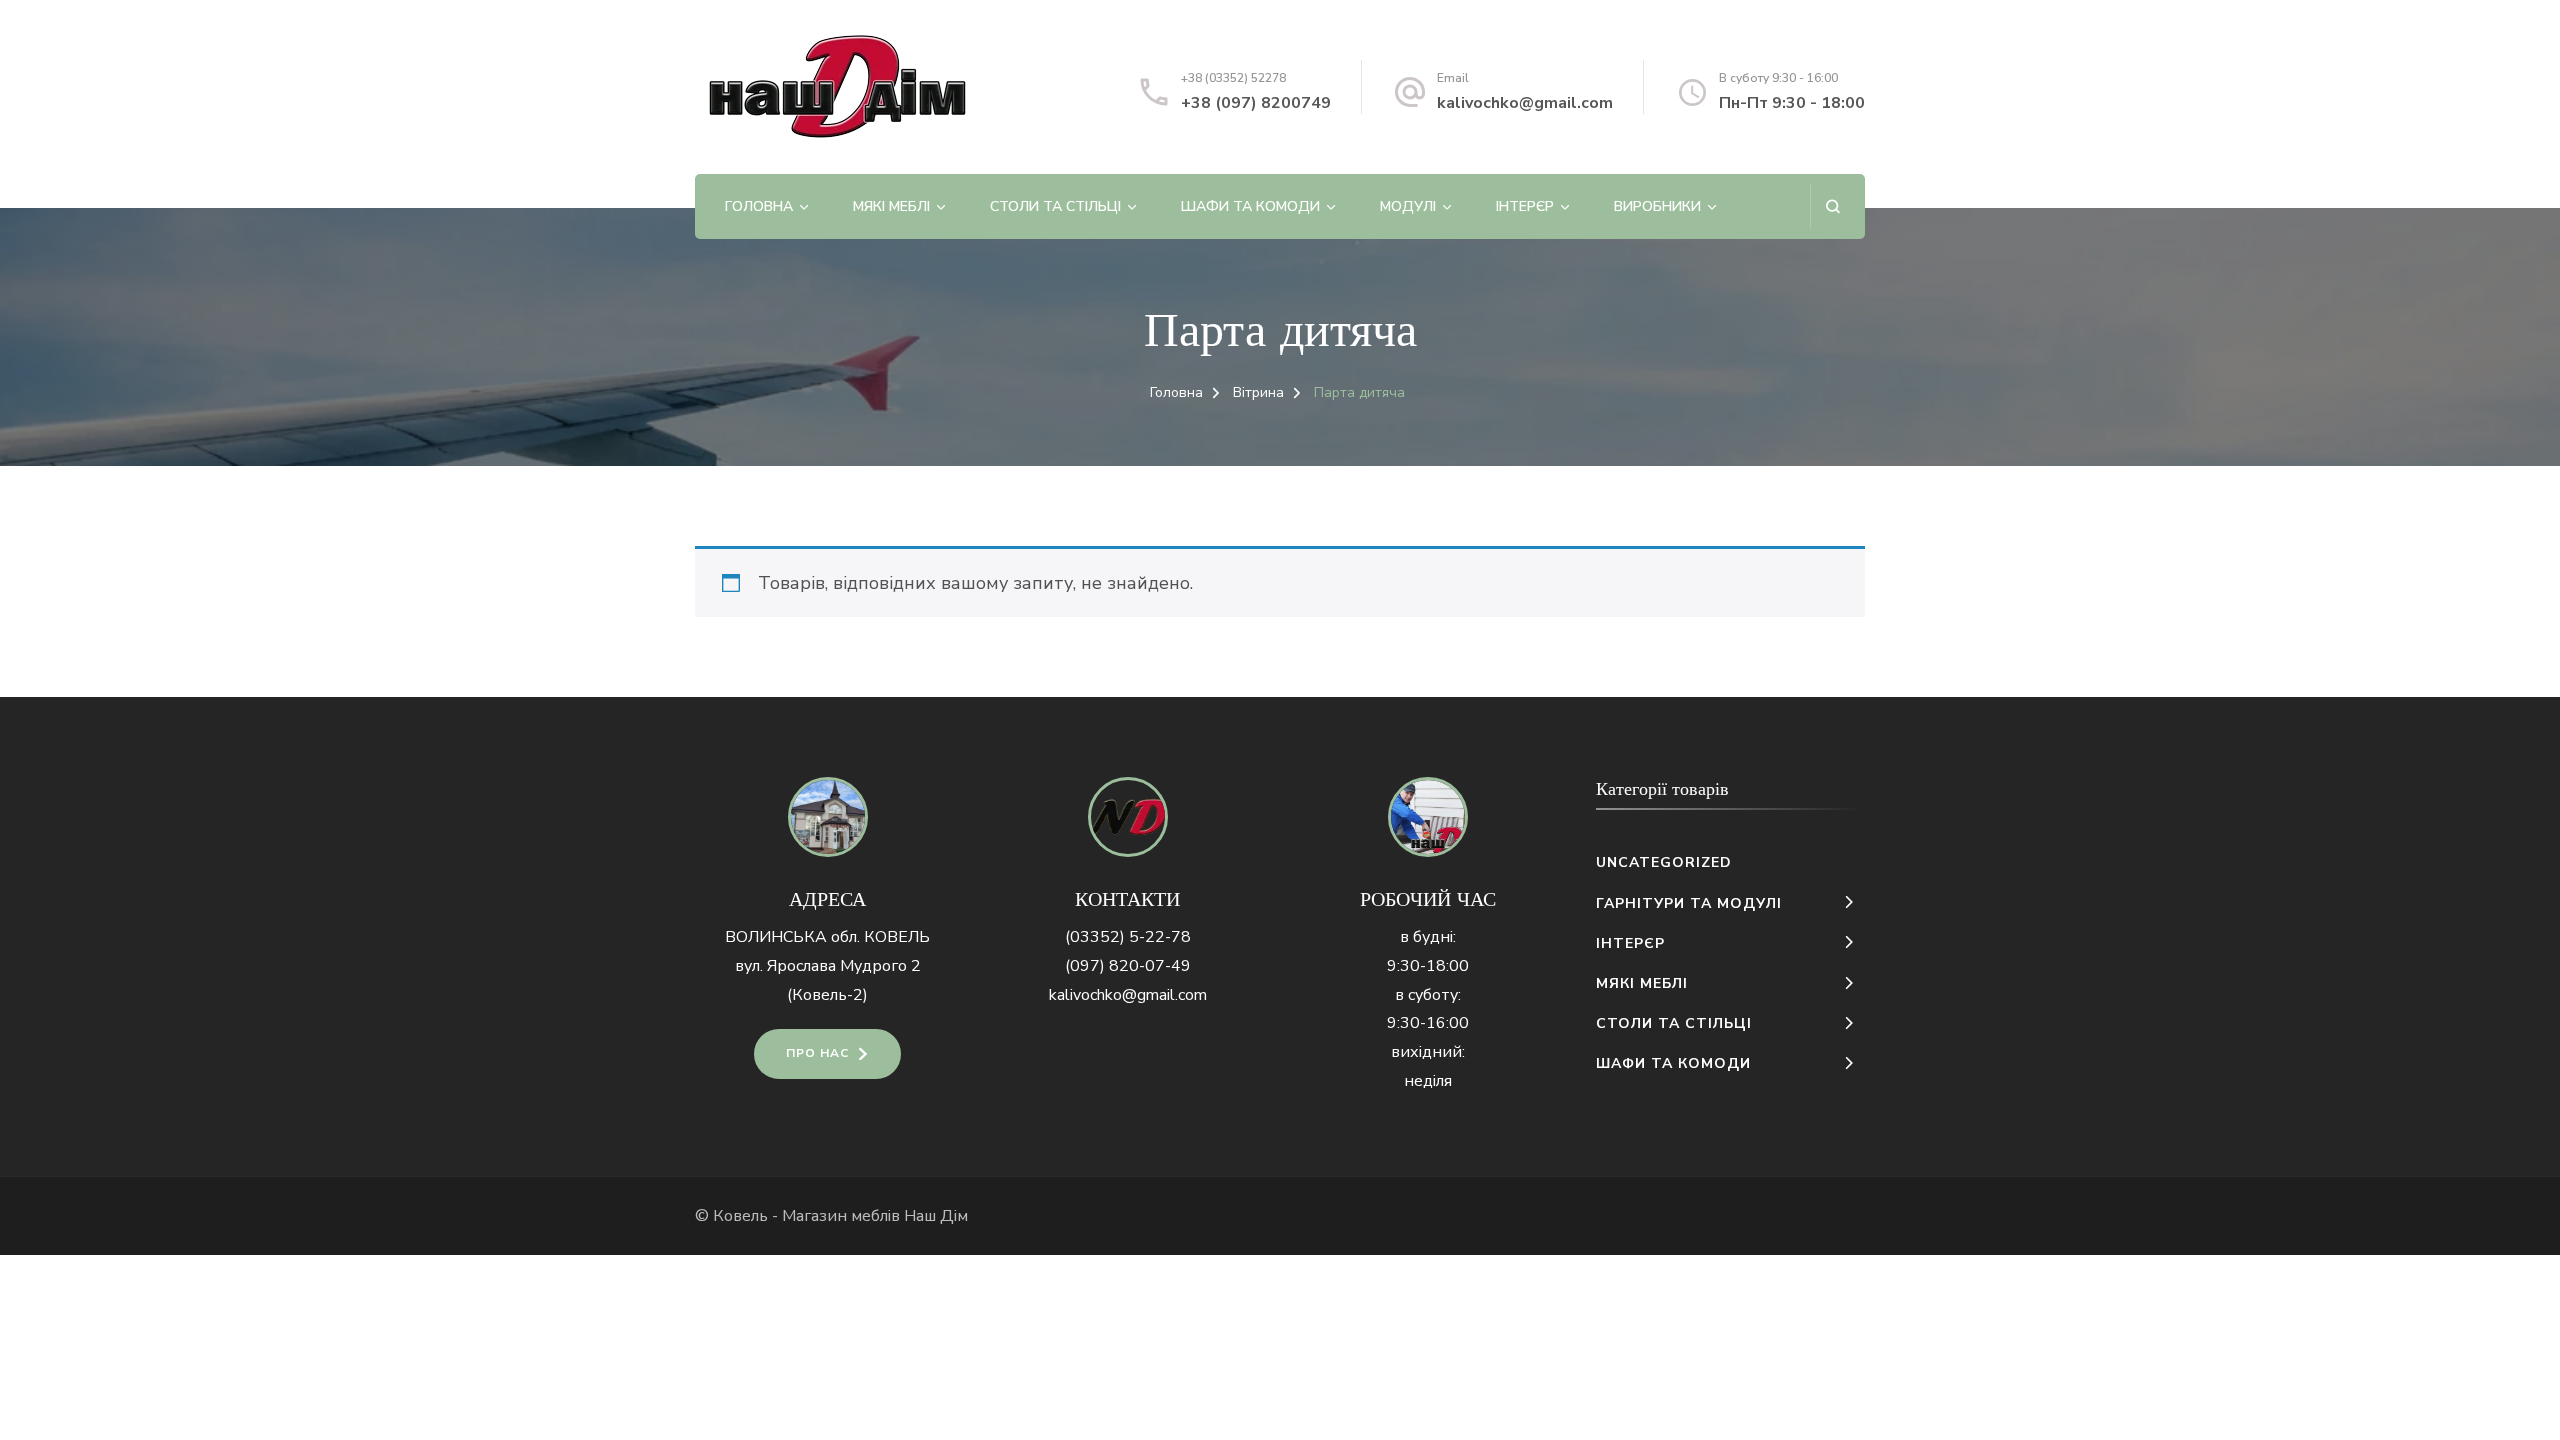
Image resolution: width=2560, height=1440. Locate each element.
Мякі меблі (891, 206)
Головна (759, 206)
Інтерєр (1525, 206)
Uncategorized (1664, 862)
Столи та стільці (1055, 206)
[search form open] (1832, 206)
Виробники (1657, 206)
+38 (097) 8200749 (1256, 103)
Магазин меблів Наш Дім (875, 1216)
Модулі (1408, 206)
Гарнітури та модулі (1689, 903)
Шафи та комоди (1250, 206)
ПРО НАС (817, 1053)
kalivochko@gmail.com (1525, 103)
